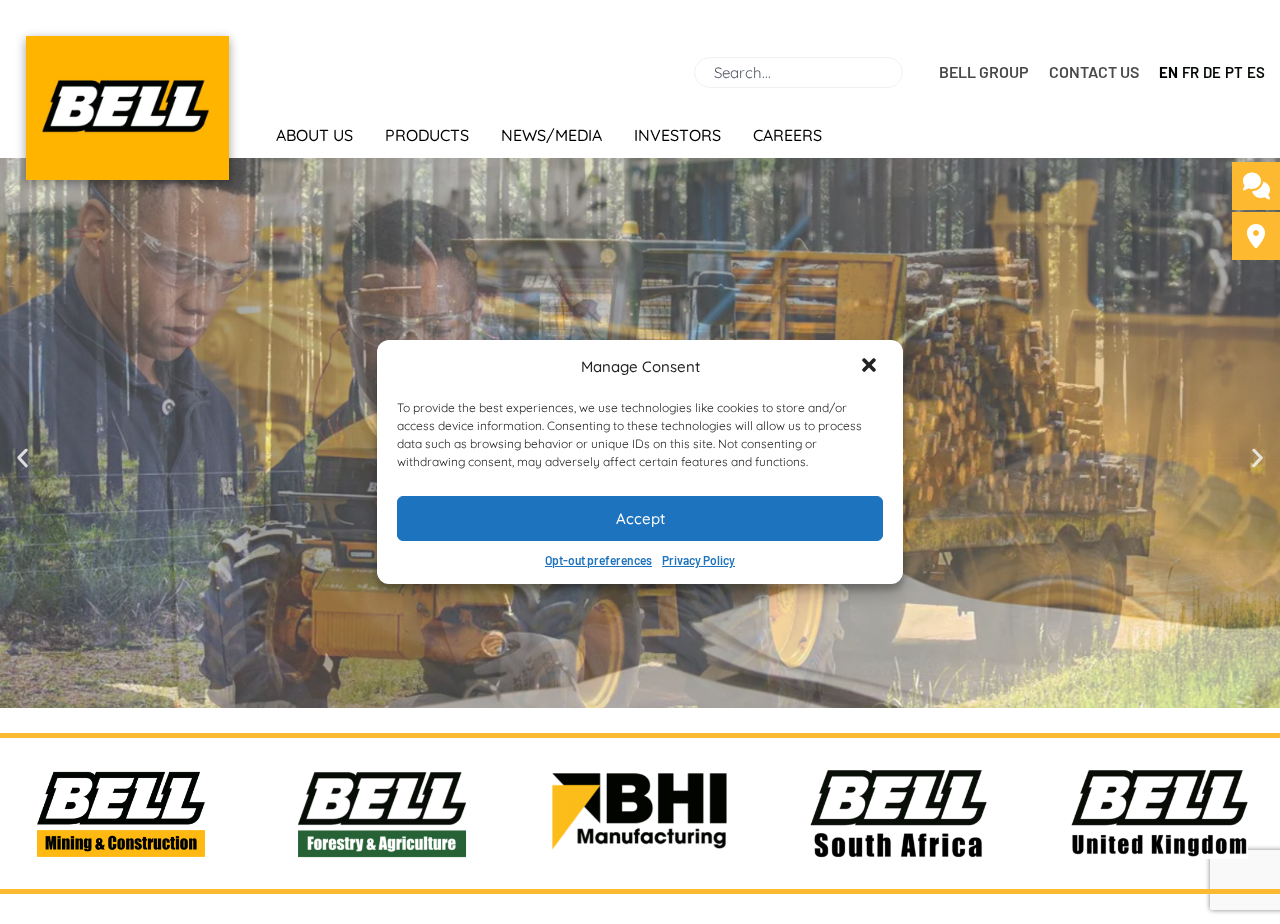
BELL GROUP (984, 71)
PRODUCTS (427, 135)
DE (1212, 72)
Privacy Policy (698, 560)
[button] (871, 367)
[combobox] (798, 72)
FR (1190, 72)
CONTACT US (1094, 71)
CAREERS (787, 135)
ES (1256, 72)
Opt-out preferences (598, 560)
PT (1234, 72)
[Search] (911, 72)
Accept (640, 518)
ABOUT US (314, 135)
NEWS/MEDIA (551, 135)
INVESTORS (677, 135)
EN (1168, 72)
